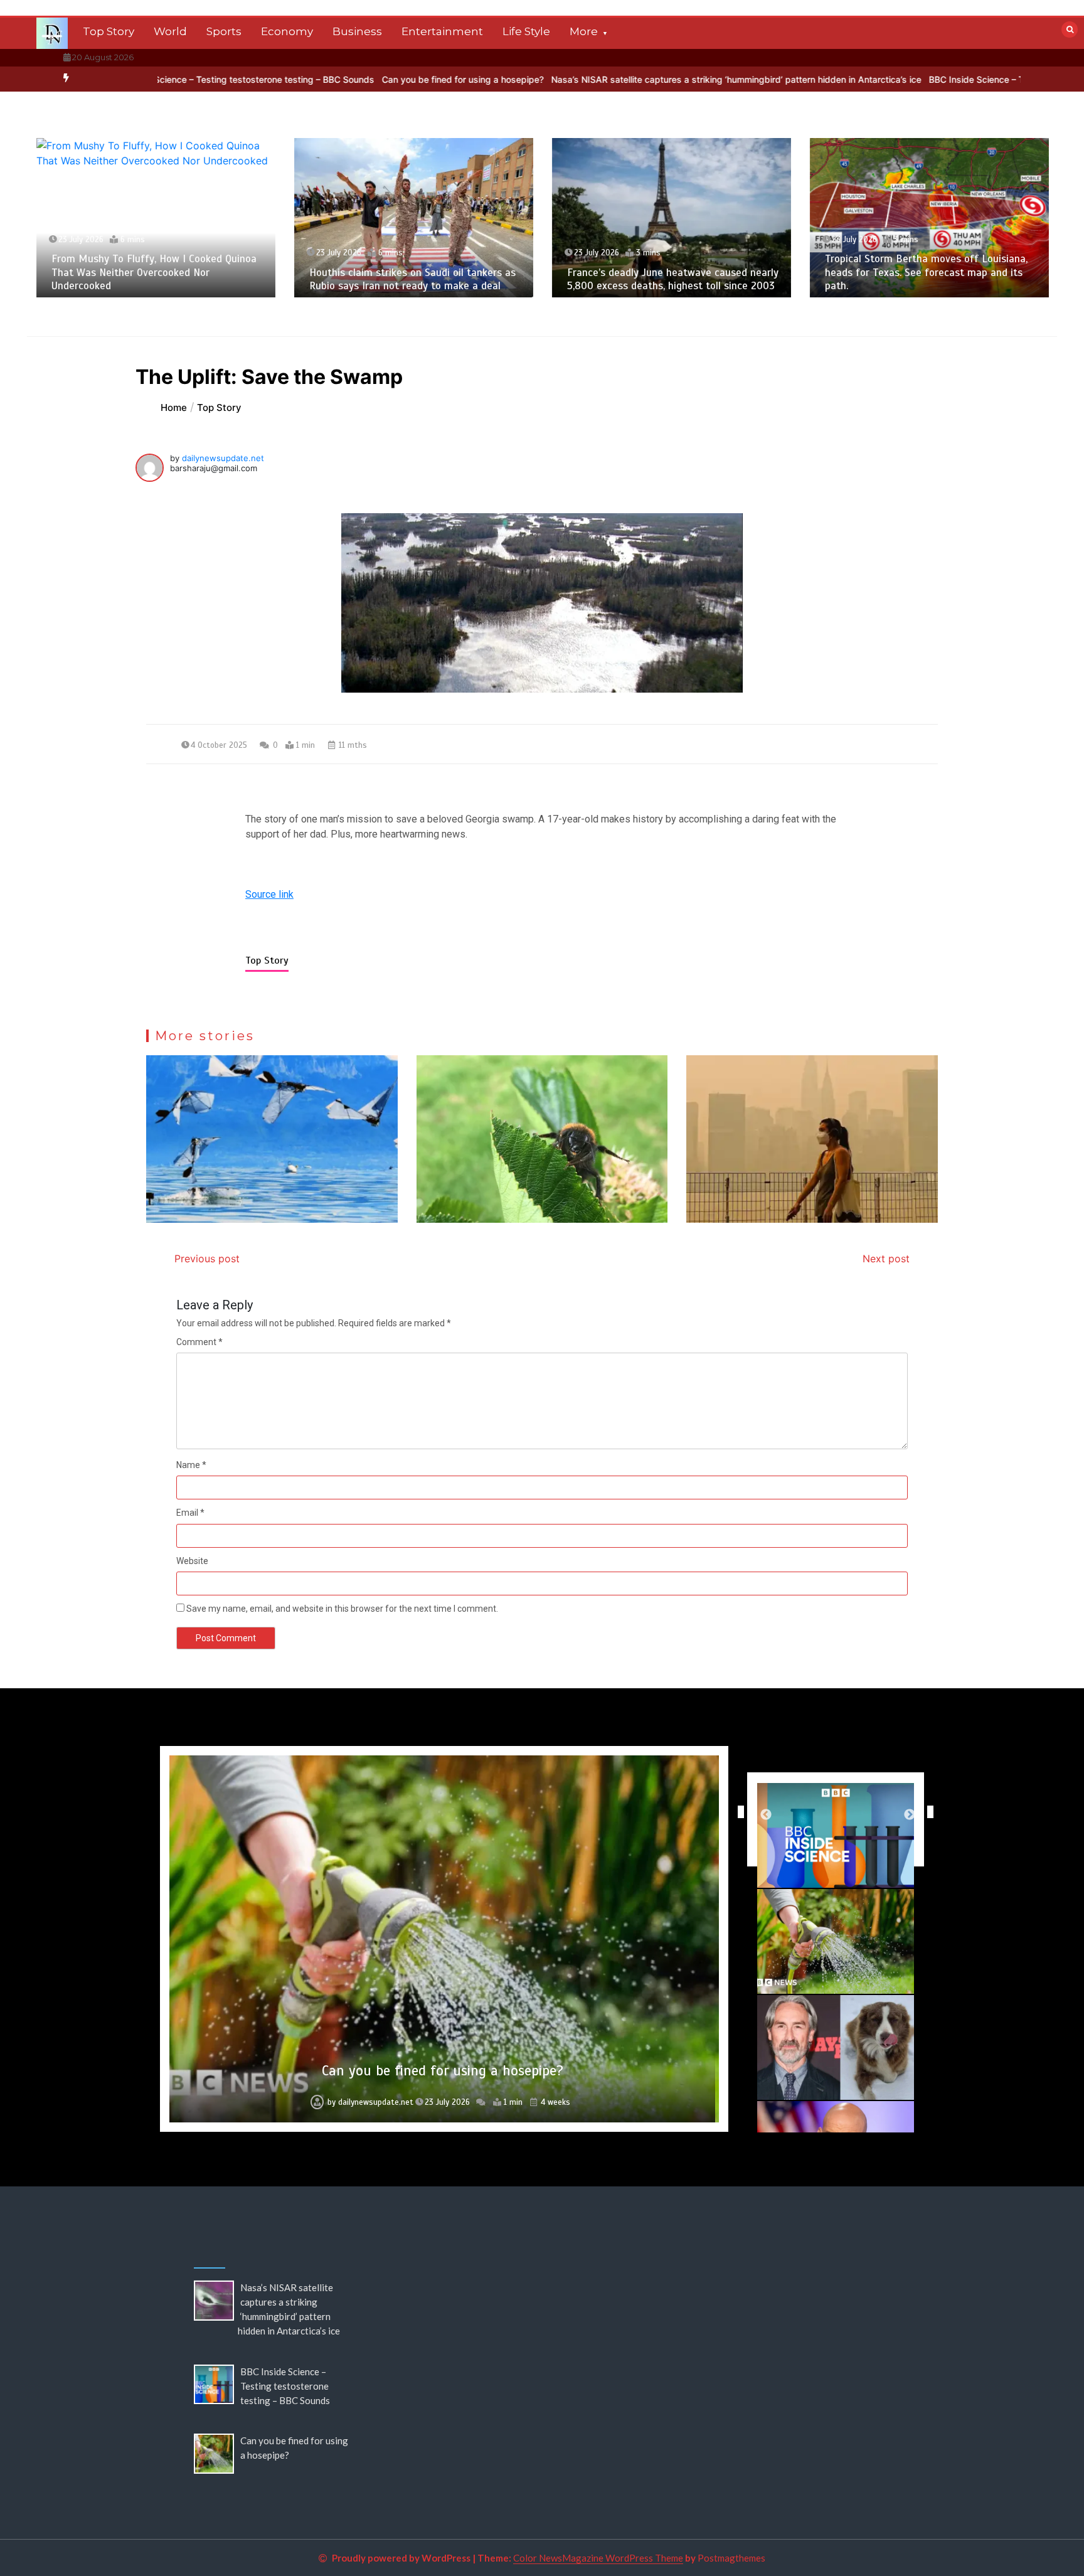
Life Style (526, 31)
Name (191, 1465)
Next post (886, 1259)
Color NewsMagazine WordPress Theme (598, 2558)
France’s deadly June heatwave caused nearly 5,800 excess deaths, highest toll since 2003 (673, 279)
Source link (269, 894)
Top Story (109, 31)
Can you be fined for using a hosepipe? (353, 79)
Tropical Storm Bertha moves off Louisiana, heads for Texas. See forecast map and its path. (926, 272)
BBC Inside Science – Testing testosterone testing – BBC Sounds (285, 2386)
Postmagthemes (731, 2558)
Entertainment (442, 31)
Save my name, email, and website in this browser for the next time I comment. (342, 1609)
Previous (738, 1812)
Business (357, 31)
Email (190, 1513)
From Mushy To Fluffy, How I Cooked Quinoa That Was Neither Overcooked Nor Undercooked (154, 272)
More (584, 31)
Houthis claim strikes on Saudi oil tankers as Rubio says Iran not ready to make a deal (412, 279)
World (170, 31)
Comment (199, 1342)
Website (192, 1561)
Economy (287, 31)
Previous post (207, 1259)
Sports (224, 31)
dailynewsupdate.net (223, 458)
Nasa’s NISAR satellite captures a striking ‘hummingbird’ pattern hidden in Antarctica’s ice (627, 79)
